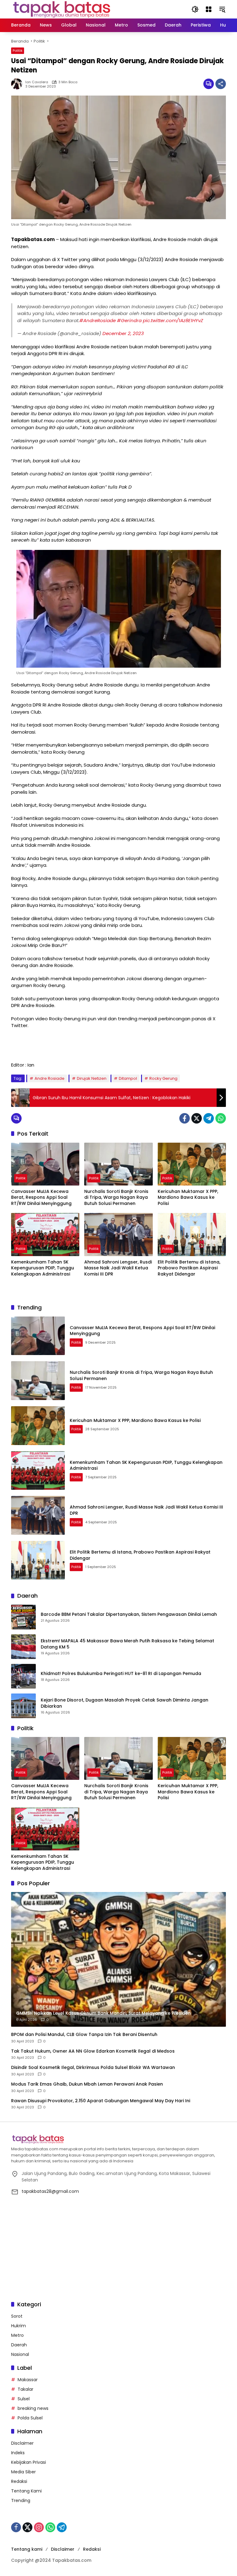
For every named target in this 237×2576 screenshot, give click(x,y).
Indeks (18, 2453)
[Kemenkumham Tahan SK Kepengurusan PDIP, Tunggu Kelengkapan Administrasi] (45, 1234)
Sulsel (24, 2399)
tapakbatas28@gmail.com (50, 2191)
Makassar (28, 2380)
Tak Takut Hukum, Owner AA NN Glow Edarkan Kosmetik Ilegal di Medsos (93, 2051)
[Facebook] (185, 1118)
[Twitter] (197, 1118)
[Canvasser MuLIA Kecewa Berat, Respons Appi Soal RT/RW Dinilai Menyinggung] (45, 1164)
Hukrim (19, 2326)
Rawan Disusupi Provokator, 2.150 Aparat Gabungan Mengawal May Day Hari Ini (101, 2101)
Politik (18, 51)
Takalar (25, 2389)
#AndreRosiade (98, 320)
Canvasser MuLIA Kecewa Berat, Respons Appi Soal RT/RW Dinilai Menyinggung (41, 1198)
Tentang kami (27, 2549)
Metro (17, 2335)
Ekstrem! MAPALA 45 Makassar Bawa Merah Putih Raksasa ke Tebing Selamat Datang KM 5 (127, 1644)
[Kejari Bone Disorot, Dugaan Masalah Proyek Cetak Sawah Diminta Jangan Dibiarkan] (23, 1706)
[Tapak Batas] (62, 9)
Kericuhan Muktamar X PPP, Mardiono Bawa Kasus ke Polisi (188, 1198)
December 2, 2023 (123, 333)
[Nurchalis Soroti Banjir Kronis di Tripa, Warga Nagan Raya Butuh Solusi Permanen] (118, 1164)
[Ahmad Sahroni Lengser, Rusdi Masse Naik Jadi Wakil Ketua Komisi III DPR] (118, 1234)
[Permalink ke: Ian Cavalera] (18, 84)
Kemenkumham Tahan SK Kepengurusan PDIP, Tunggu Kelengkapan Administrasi (43, 1268)
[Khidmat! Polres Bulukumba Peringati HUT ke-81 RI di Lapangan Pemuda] (23, 1676)
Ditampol (128, 1078)
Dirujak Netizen (92, 1078)
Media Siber (23, 2472)
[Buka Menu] (209, 9)
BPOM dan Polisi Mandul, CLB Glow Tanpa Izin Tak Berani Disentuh (84, 2035)
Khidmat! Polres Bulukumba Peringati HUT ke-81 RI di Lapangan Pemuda (121, 1674)
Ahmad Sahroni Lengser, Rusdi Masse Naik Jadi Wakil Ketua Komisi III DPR (118, 1268)
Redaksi (19, 2481)
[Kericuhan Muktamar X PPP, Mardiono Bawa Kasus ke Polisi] (192, 1164)
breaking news (33, 2408)
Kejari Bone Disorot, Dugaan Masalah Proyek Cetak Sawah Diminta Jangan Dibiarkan (125, 1703)
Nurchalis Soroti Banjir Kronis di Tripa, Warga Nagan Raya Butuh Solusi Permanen (116, 1198)
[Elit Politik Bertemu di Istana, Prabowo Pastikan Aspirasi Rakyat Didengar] (192, 1234)
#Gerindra (129, 320)
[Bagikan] (221, 84)
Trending (21, 2500)
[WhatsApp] (221, 1118)
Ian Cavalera (37, 82)
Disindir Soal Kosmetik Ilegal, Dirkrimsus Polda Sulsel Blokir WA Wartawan (93, 2068)
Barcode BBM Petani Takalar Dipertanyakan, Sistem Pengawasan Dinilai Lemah (129, 1614)
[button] (195, 9)
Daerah (19, 2345)
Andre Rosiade (50, 1078)
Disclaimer (22, 2443)
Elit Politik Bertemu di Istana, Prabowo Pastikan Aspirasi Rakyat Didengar (189, 1268)
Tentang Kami (26, 2491)
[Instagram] (39, 2527)
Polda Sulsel (30, 2418)
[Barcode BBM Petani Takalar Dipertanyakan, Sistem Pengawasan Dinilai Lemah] (23, 1617)
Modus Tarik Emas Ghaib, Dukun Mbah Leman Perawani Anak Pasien (87, 2084)
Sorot (17, 2316)
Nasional (20, 2354)
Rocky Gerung (163, 1078)
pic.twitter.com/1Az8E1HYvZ (173, 320)
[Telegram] (209, 1118)
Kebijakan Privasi (29, 2462)
